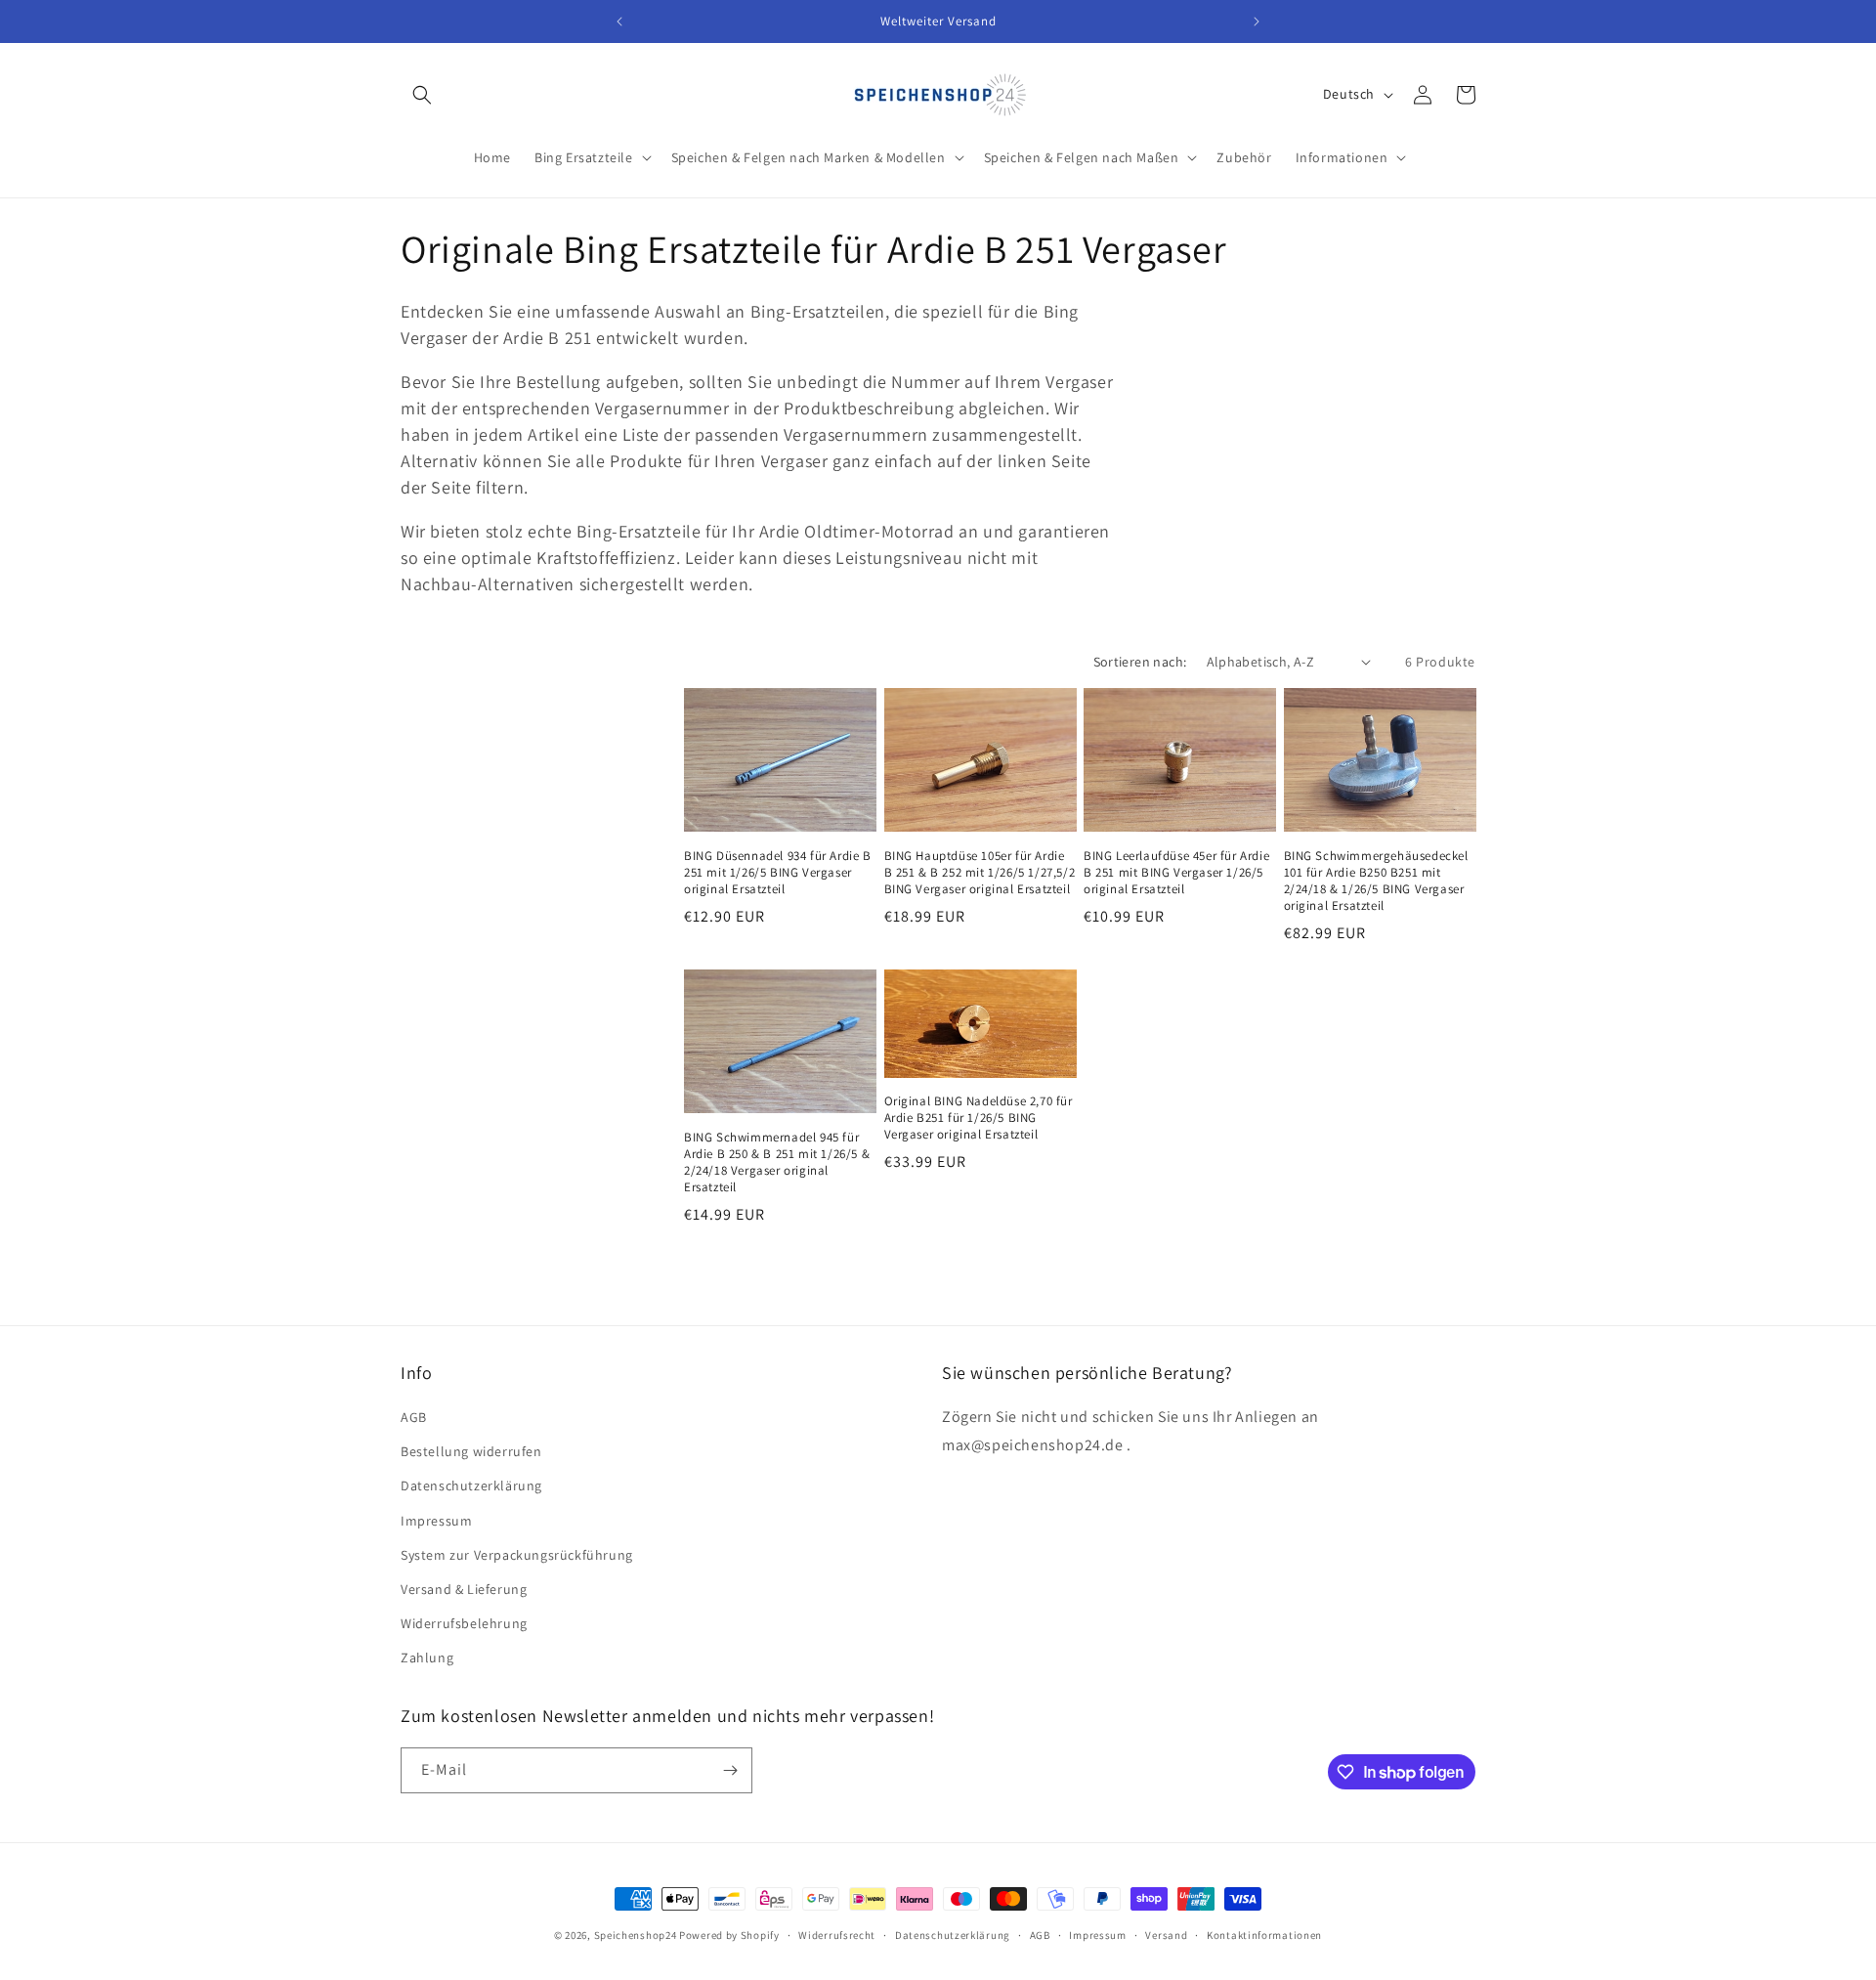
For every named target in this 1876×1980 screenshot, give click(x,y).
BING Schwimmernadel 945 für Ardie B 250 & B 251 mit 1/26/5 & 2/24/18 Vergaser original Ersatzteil (777, 1162)
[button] (422, 95)
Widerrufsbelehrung (464, 1623)
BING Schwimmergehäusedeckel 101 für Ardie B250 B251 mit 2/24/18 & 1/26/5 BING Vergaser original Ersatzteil (1376, 881)
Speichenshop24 (636, 1935)
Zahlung (427, 1657)
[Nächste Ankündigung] (1257, 22)
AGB (414, 1417)
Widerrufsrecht (837, 1935)
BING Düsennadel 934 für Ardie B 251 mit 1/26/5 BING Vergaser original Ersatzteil (778, 873)
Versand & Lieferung (464, 1589)
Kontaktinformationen (1264, 1935)
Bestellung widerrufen (471, 1451)
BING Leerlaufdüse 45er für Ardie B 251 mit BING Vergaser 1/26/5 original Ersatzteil (1176, 873)
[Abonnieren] (730, 1770)
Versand (1166, 1935)
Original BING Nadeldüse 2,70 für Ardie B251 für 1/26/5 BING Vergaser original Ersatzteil (979, 1118)
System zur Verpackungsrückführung (517, 1555)
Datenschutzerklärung (471, 1485)
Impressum (436, 1521)
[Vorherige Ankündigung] (619, 22)
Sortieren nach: (1140, 662)
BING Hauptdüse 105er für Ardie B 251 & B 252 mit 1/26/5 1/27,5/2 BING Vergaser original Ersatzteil (980, 873)
